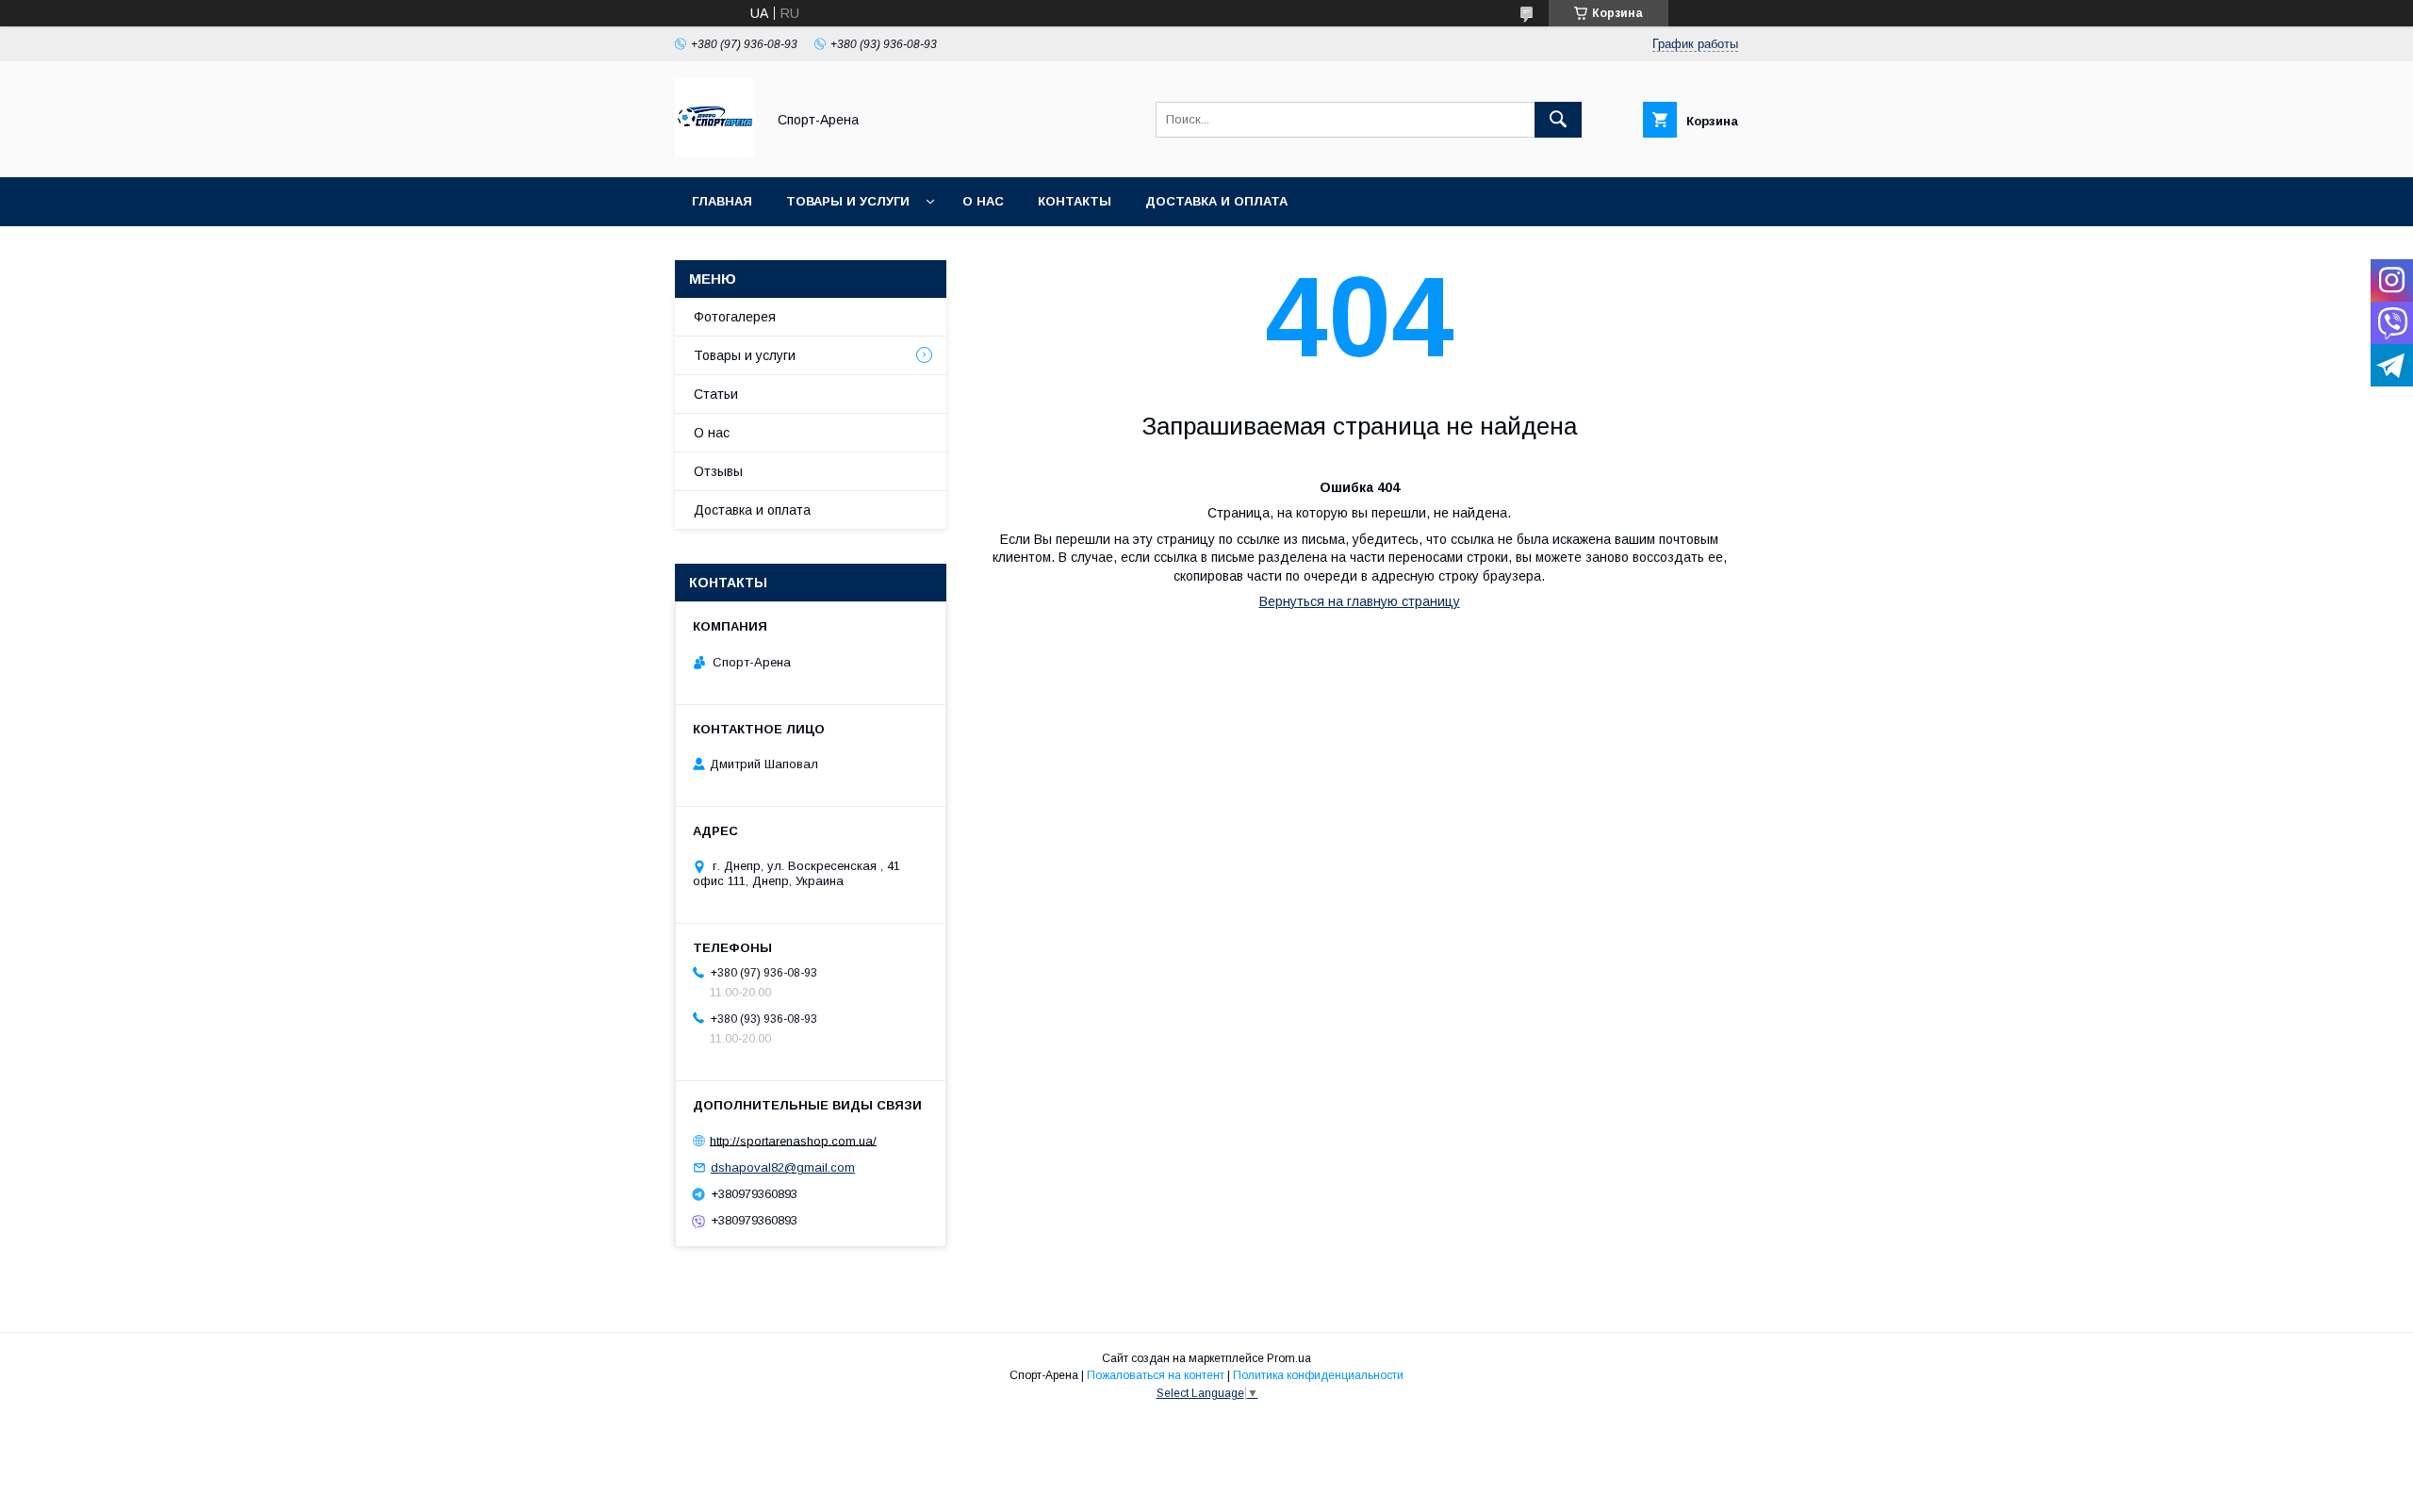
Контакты (1075, 201)
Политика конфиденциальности (1318, 1375)
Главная (722, 201)
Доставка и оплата (1216, 201)
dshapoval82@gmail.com (783, 1167)
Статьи (716, 394)
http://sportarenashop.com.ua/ (793, 1140)
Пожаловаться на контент (1156, 1375)
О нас (983, 201)
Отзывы (718, 471)
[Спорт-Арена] (715, 153)
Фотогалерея (735, 317)
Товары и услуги (848, 201)
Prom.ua (1289, 1358)
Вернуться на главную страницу (1360, 601)
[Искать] (1558, 120)
